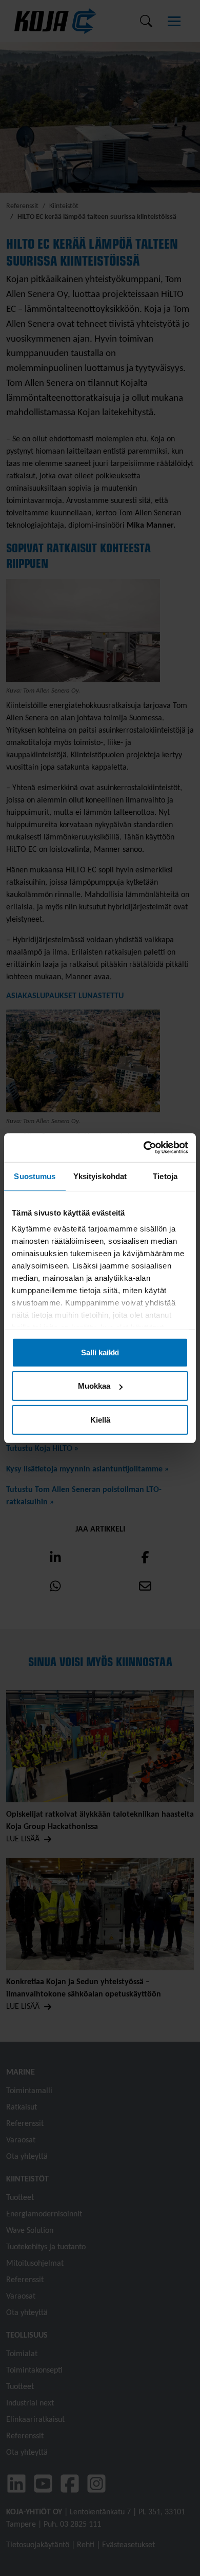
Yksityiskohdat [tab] (100, 1176)
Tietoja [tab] (165, 1176)
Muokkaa (94, 1386)
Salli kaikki (100, 1352)
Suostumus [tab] (35, 1176)
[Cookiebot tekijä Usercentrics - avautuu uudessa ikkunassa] (144, 1148)
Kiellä (100, 1419)
